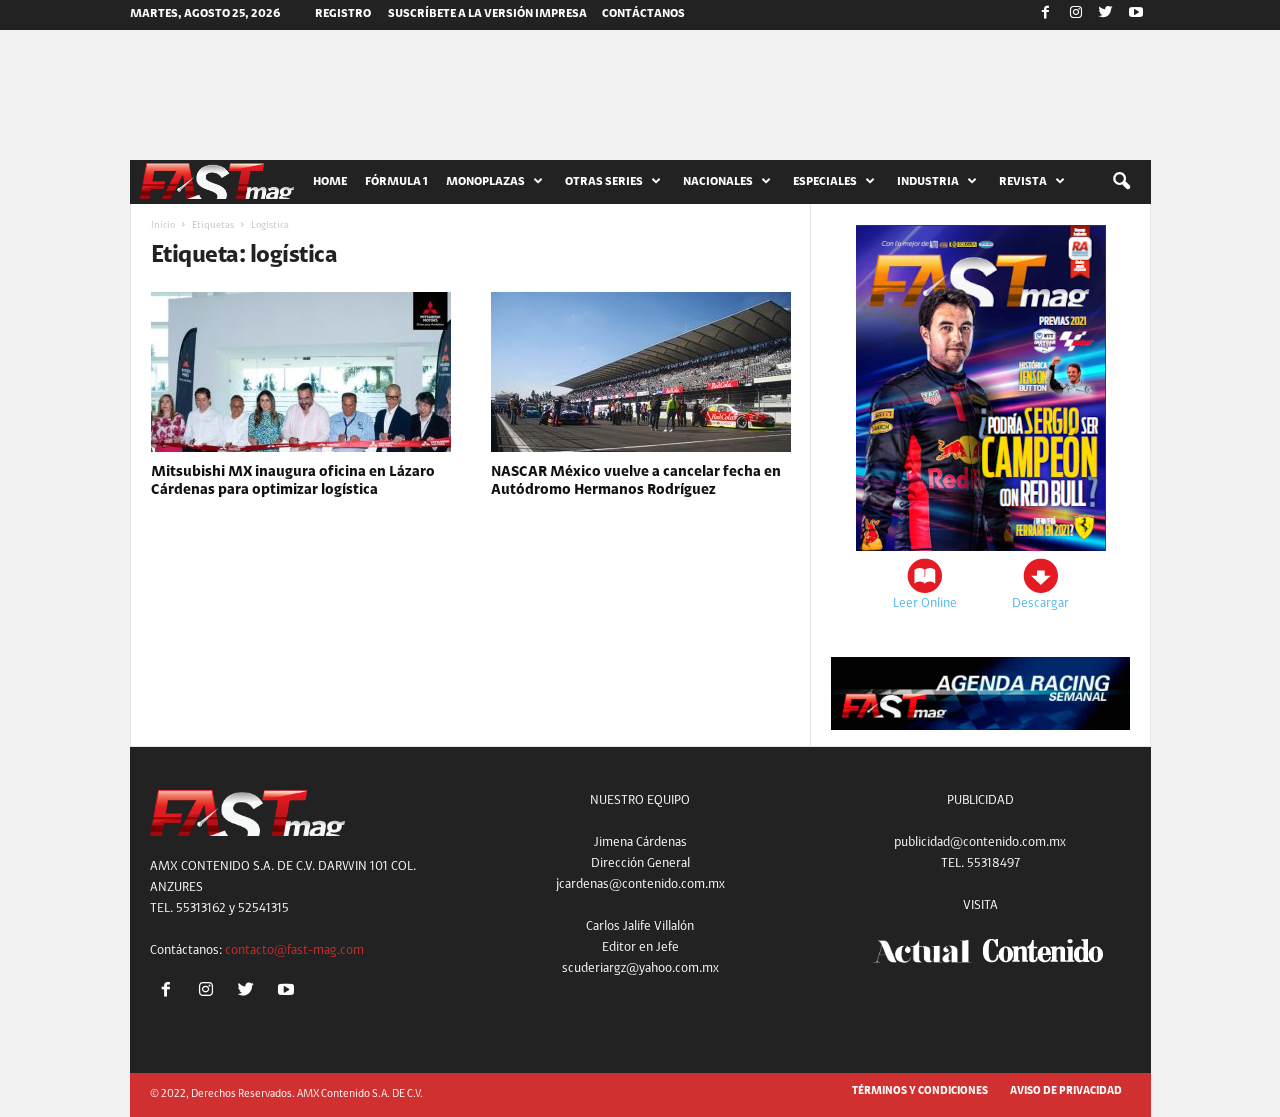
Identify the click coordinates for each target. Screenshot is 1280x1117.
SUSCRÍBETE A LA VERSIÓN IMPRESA (487, 14)
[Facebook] (1046, 15)
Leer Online (925, 603)
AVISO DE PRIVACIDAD (1066, 1091)
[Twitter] (1106, 15)
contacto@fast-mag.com (294, 950)
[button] (1121, 182)
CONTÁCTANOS (643, 14)
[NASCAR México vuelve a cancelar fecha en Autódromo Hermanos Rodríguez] (641, 372)
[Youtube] (1136, 15)
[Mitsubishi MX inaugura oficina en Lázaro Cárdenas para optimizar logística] (301, 372)
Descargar (1040, 603)
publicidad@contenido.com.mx (980, 842)
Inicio (163, 226)
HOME (330, 182)
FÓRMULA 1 (396, 182)
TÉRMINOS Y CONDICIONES (920, 1091)
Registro (343, 14)
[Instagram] (1076, 15)
